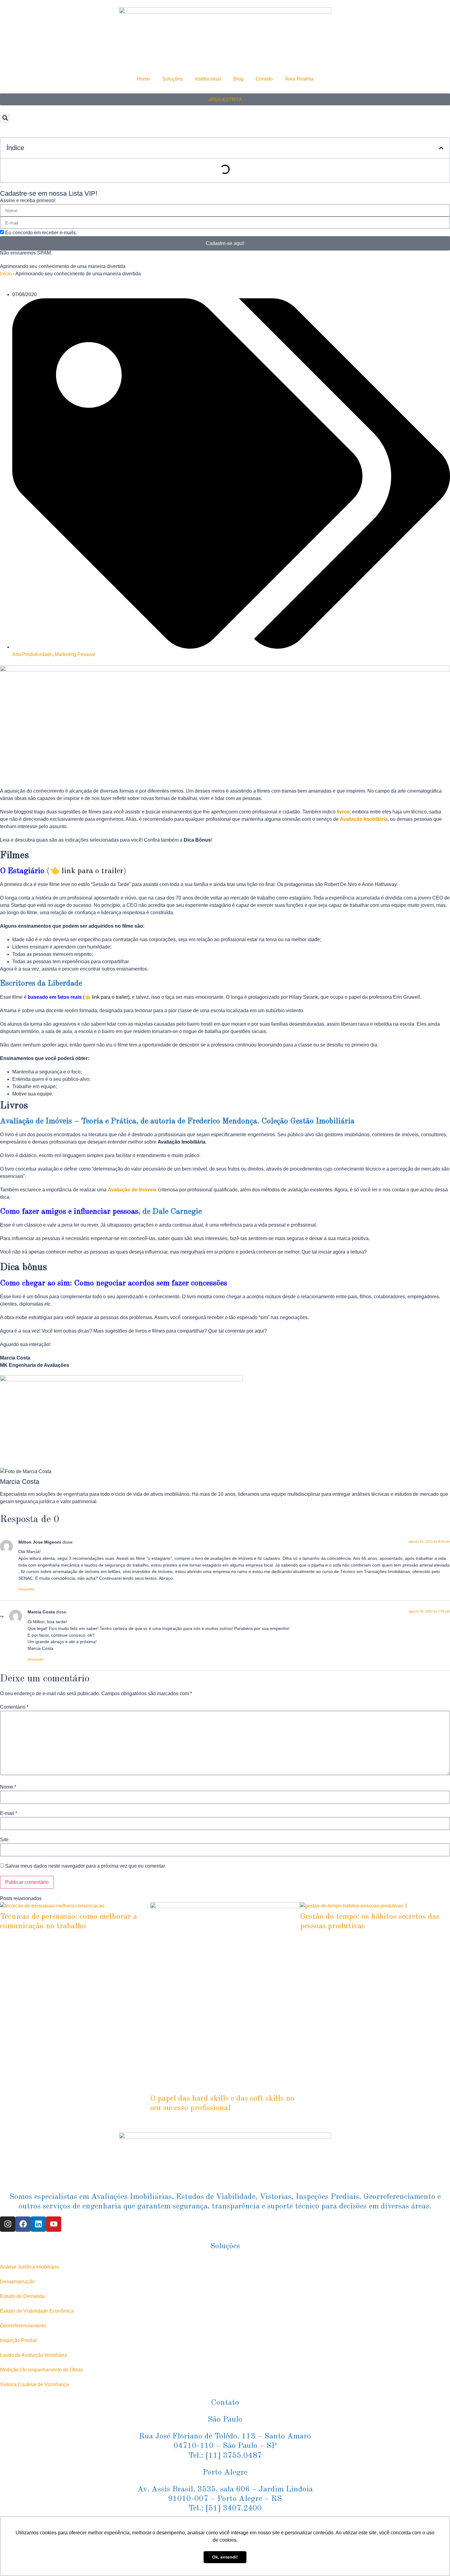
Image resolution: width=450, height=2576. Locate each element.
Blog (238, 79)
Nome (8, 1787)
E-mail (9, 1813)
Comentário (14, 1707)
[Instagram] (8, 2224)
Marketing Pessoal (75, 654)
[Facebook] (23, 2224)
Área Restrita (299, 79)
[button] (5, 118)
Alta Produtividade (32, 654)
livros (343, 812)
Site (4, 1840)
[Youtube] (54, 2224)
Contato (264, 79)
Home (143, 79)
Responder (27, 1589)
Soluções (172, 79)
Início (6, 274)
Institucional (208, 79)
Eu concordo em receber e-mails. (41, 233)
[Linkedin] (38, 2224)
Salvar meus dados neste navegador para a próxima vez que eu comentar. (86, 1866)
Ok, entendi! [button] (225, 2557)
